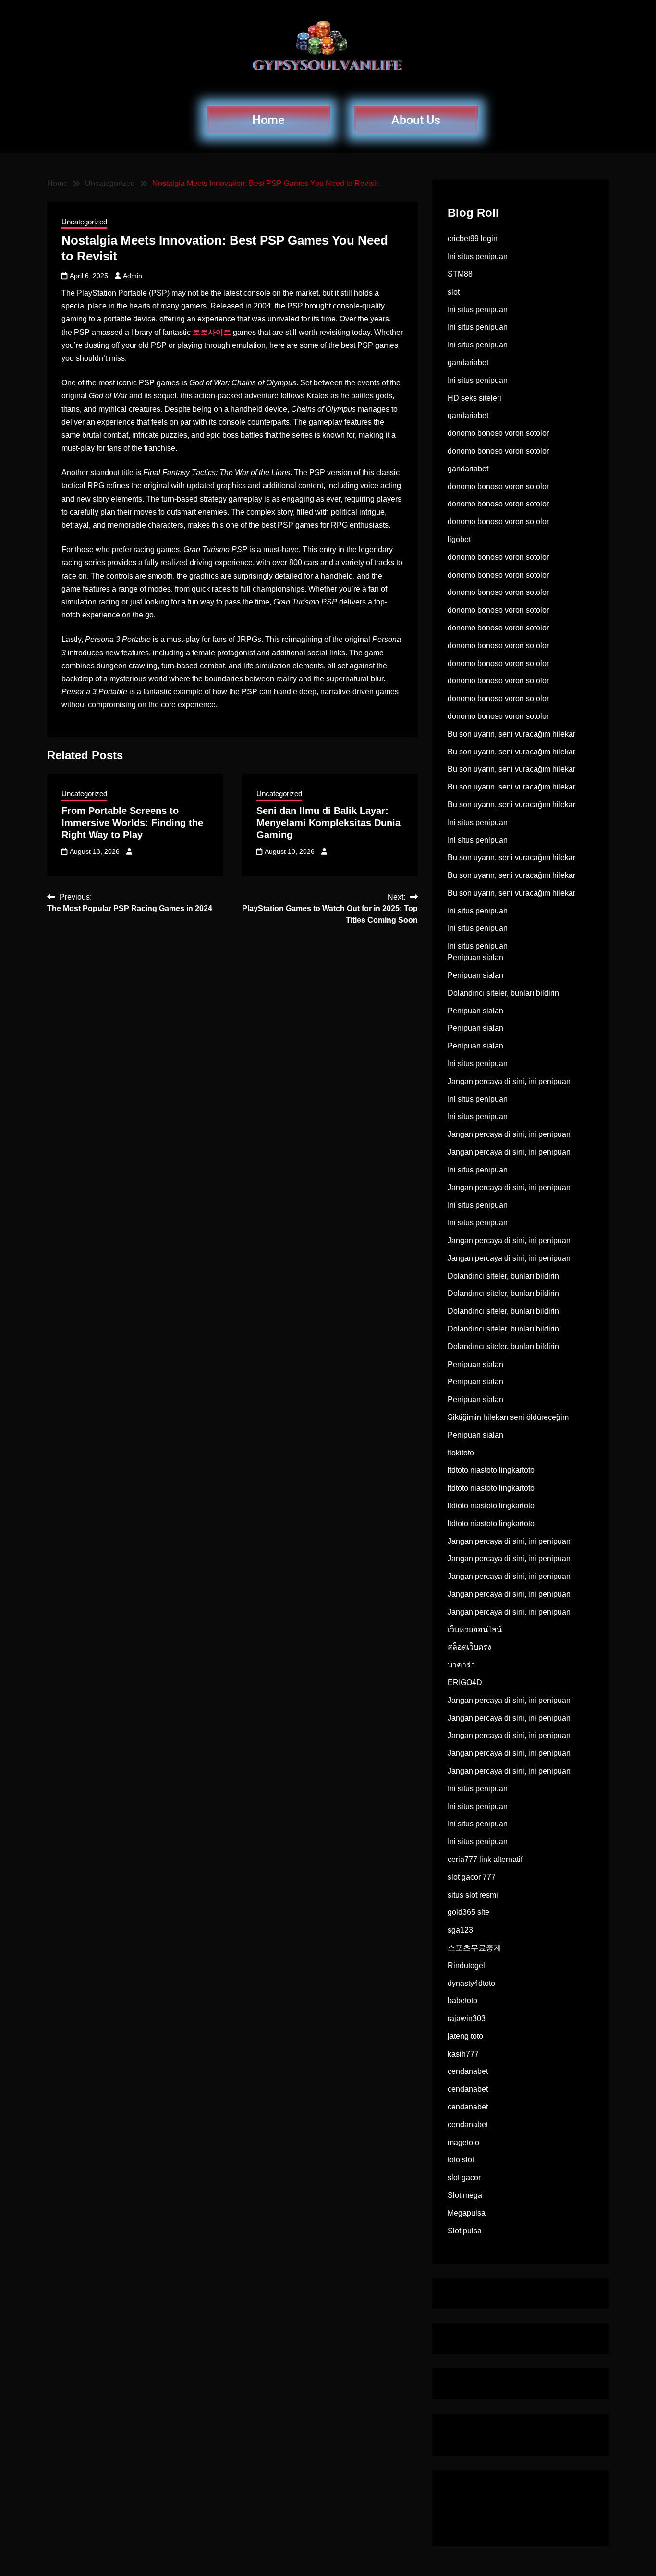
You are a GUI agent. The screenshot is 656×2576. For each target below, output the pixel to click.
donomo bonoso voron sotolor (498, 433)
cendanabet (468, 2071)
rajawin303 (467, 2018)
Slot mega (465, 2195)
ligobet (459, 539)
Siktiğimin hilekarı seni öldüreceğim (508, 1417)
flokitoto (461, 1453)
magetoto (463, 2142)
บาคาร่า (461, 1665)
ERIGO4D (465, 1682)
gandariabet (468, 363)
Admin (133, 276)
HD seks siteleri (474, 398)
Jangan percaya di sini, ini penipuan (509, 1081)
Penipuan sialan (475, 957)
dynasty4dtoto (471, 1983)
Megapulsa (467, 2213)
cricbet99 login (473, 239)
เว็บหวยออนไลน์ (475, 1630)
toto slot (461, 2160)
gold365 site (468, 1912)
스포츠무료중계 (474, 1948)
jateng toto (465, 2036)
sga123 (460, 1930)
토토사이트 (212, 332)
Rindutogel (466, 1966)
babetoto (462, 2001)
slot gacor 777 (472, 1877)
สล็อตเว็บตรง (469, 1647)
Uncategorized (84, 222)
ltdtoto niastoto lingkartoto (491, 1470)
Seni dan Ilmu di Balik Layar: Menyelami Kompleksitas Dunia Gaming (328, 823)
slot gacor (464, 2177)
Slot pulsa (465, 2231)
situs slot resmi (473, 1895)
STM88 (460, 274)
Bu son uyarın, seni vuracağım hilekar (511, 734)
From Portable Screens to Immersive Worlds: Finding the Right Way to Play (132, 823)
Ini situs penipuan (478, 256)
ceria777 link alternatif (485, 1859)
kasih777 (463, 2054)
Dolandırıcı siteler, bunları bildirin (503, 993)
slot (454, 292)
